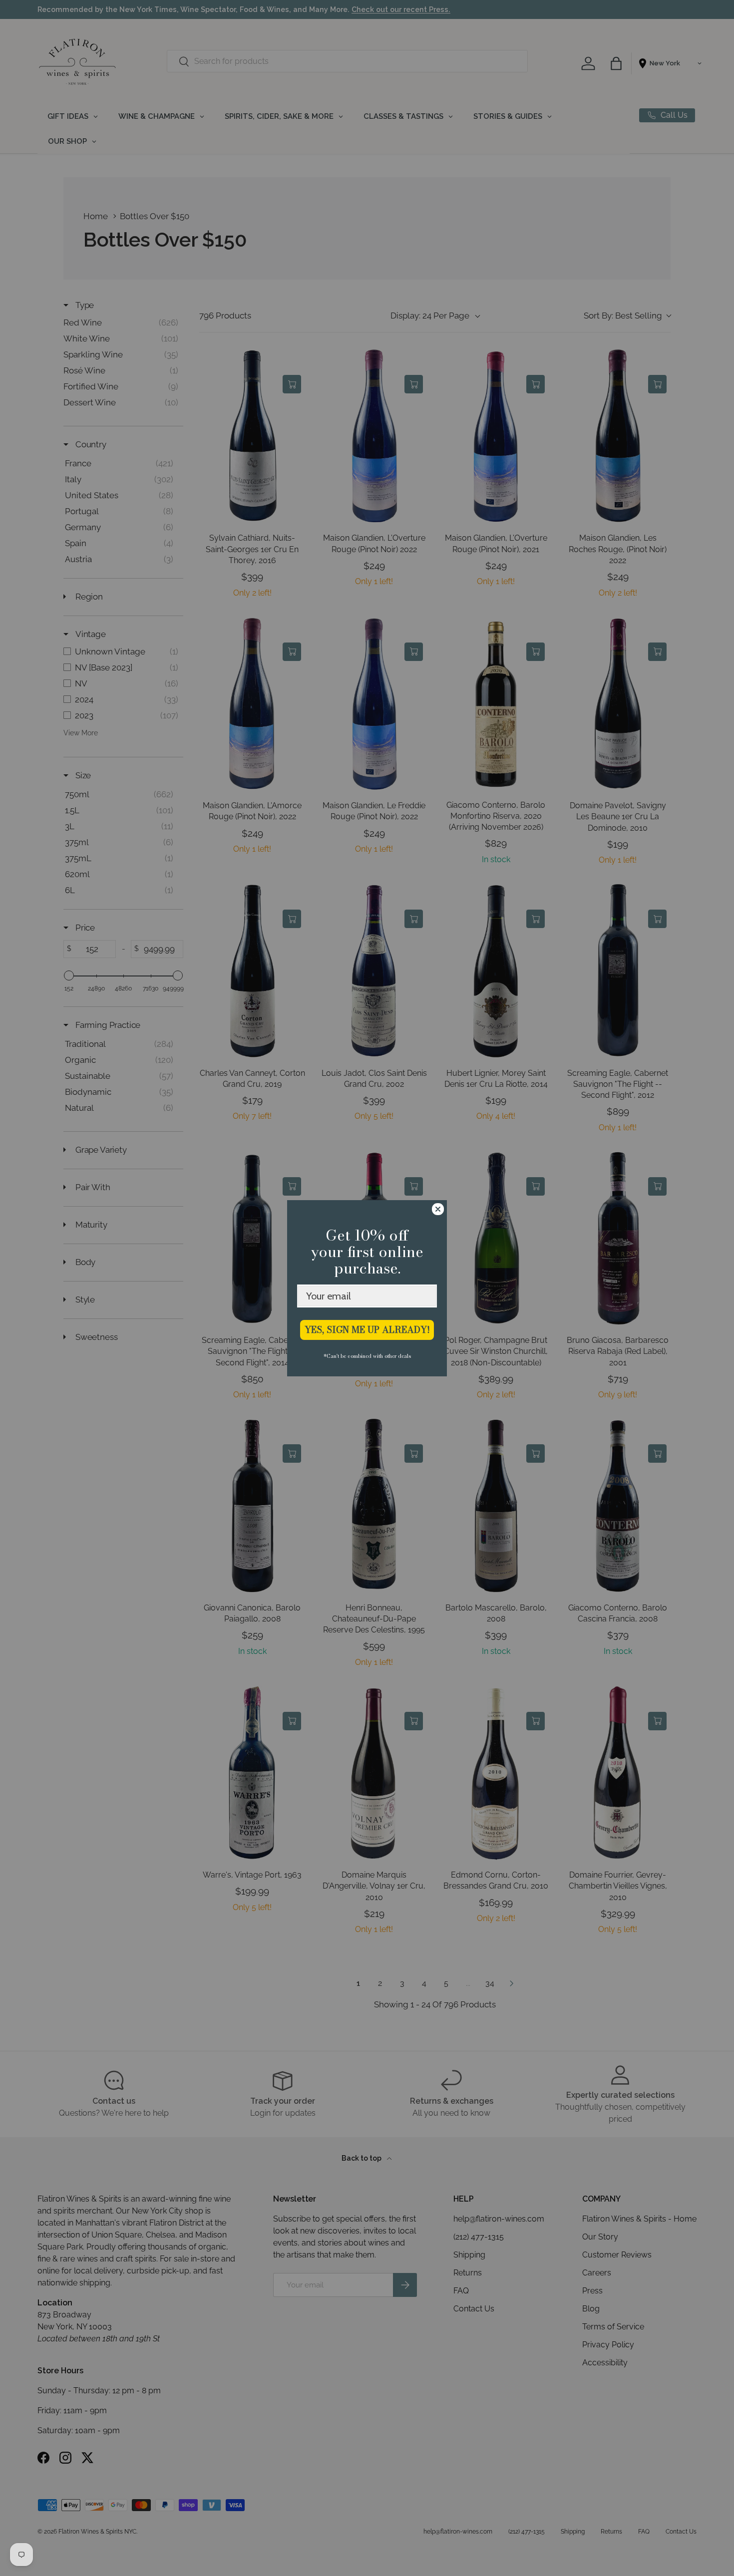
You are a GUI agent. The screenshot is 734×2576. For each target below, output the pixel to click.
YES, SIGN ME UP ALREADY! (367, 1330)
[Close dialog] (438, 1209)
